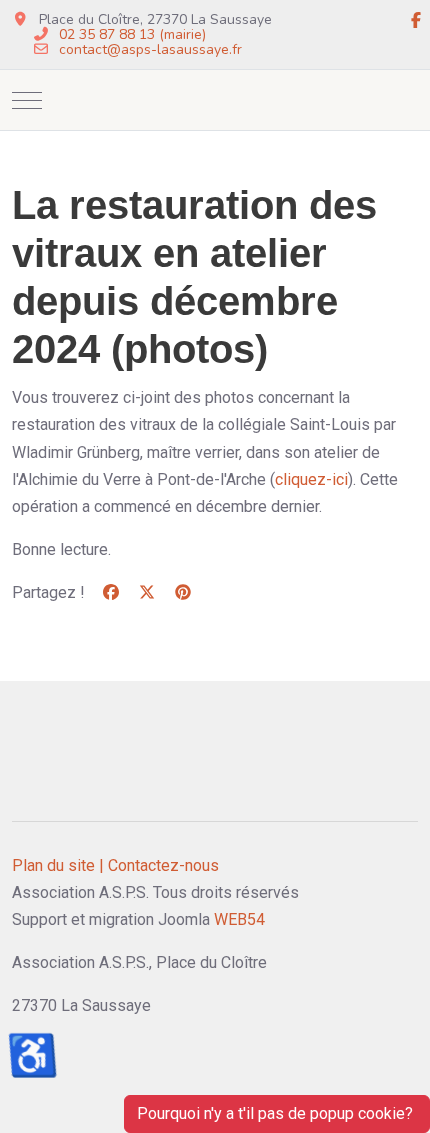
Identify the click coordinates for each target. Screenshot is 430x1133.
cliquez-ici (311, 479)
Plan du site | (58, 865)
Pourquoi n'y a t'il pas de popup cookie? (277, 1113)
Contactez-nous (163, 865)
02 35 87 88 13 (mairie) (132, 34)
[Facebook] (416, 21)
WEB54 (239, 919)
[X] (147, 592)
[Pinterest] (183, 592)
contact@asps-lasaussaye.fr (150, 49)
